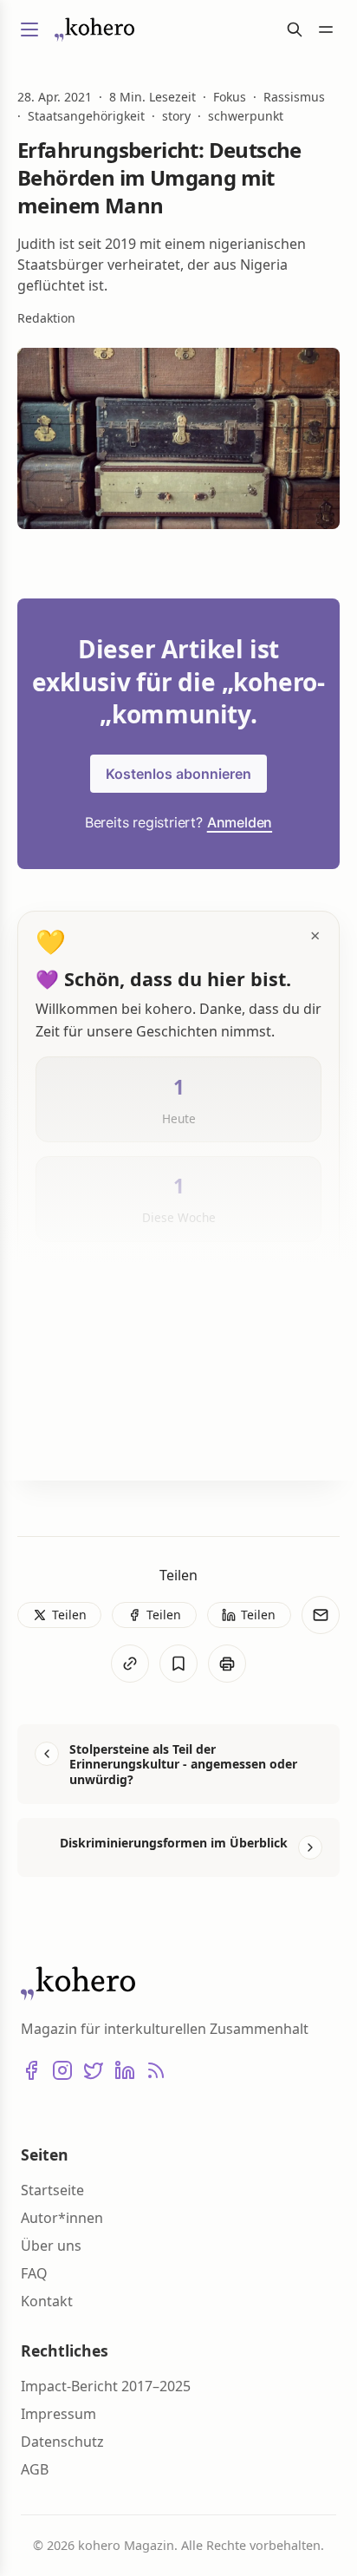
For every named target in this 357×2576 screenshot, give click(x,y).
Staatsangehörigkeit (86, 116)
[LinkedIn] (125, 2070)
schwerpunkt (246, 116)
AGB (35, 2469)
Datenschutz (62, 2442)
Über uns (51, 2246)
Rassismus (294, 97)
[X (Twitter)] (94, 2070)
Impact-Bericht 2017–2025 (106, 2386)
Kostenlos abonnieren (178, 774)
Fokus (230, 97)
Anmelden (240, 822)
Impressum (58, 2414)
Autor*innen (62, 2218)
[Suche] (295, 29)
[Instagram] (62, 2070)
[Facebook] (31, 2070)
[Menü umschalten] (29, 29)
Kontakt (47, 2301)
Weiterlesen (94, 1439)
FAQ (34, 2273)
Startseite (52, 2190)
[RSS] (156, 2070)
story (176, 116)
